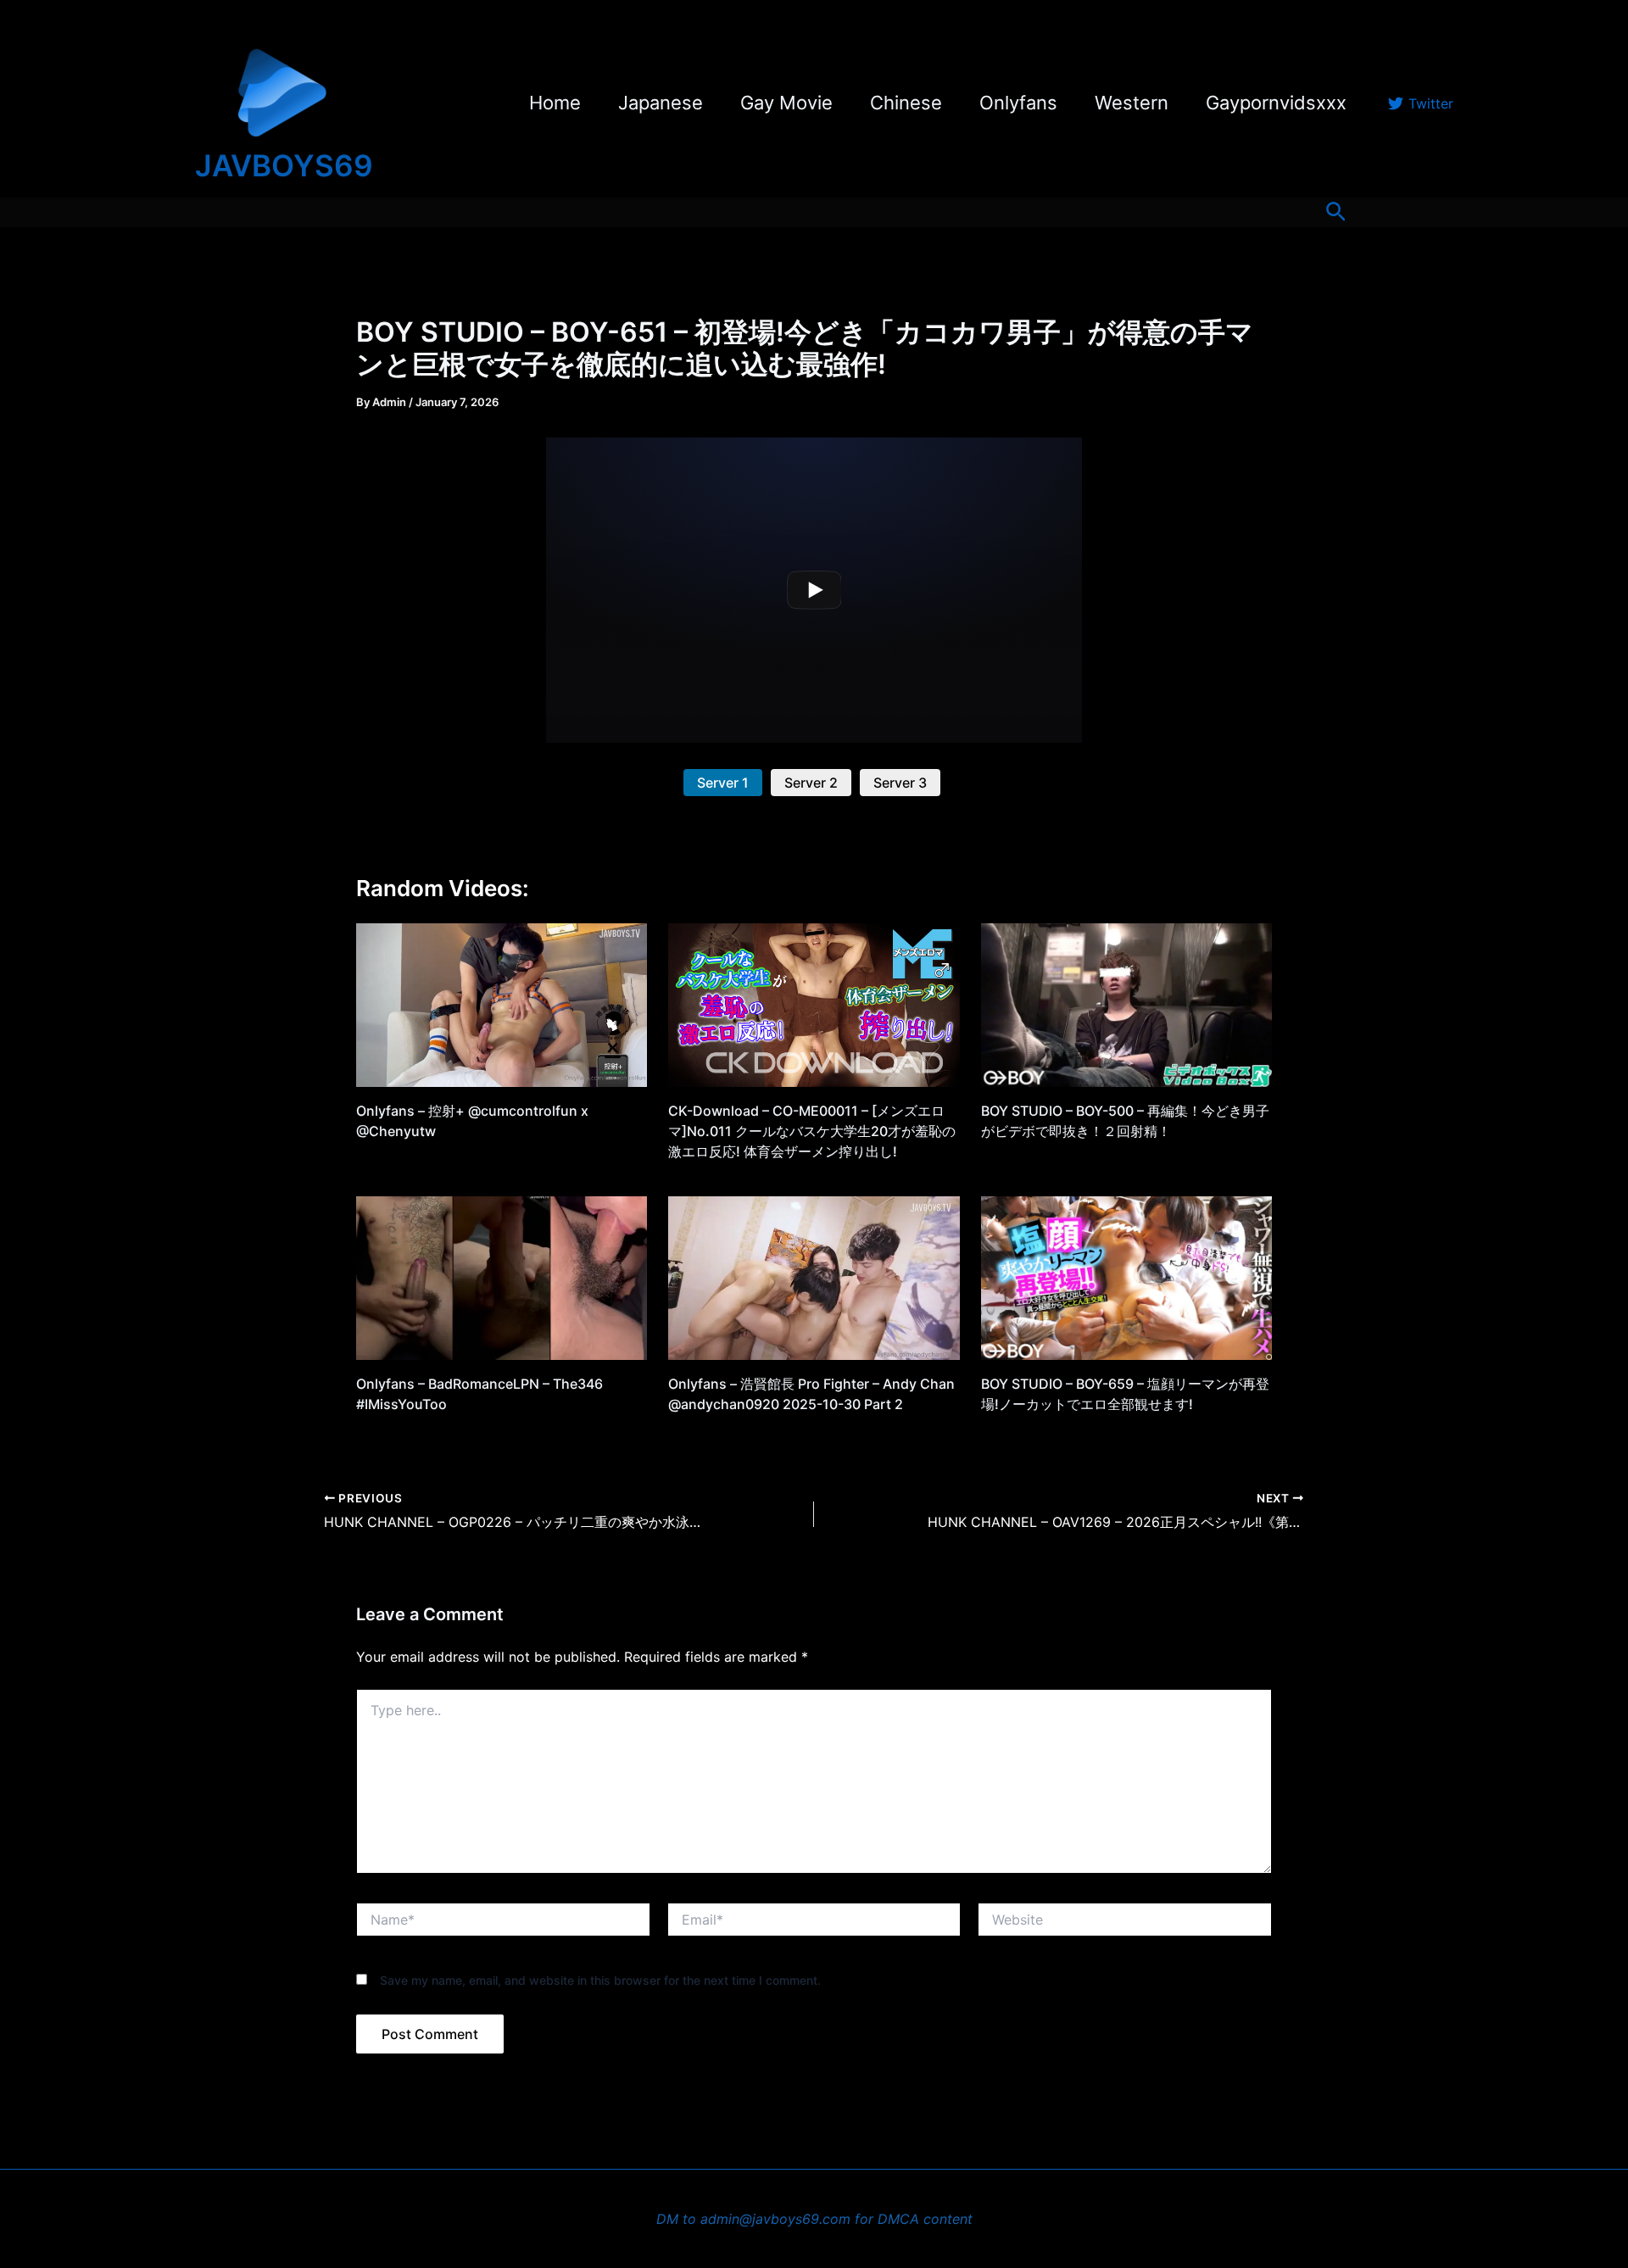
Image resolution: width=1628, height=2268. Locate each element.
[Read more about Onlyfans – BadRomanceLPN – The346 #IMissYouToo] (502, 1277)
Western (1132, 103)
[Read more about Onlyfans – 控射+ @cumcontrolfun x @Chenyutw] (502, 1004)
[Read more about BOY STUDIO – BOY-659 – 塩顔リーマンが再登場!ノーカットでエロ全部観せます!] (1126, 1277)
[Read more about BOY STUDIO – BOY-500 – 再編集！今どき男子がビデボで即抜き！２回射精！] (1126, 1004)
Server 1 (723, 783)
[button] (1336, 212)
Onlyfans (1018, 103)
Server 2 (811, 783)
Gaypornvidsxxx (1276, 103)
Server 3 (900, 783)
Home (555, 103)
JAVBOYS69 (284, 165)
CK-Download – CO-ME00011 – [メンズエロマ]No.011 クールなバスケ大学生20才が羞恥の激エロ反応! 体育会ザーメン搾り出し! (812, 1131)
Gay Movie (786, 103)
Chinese (906, 103)
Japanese (661, 103)
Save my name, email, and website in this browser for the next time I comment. (600, 1980)
